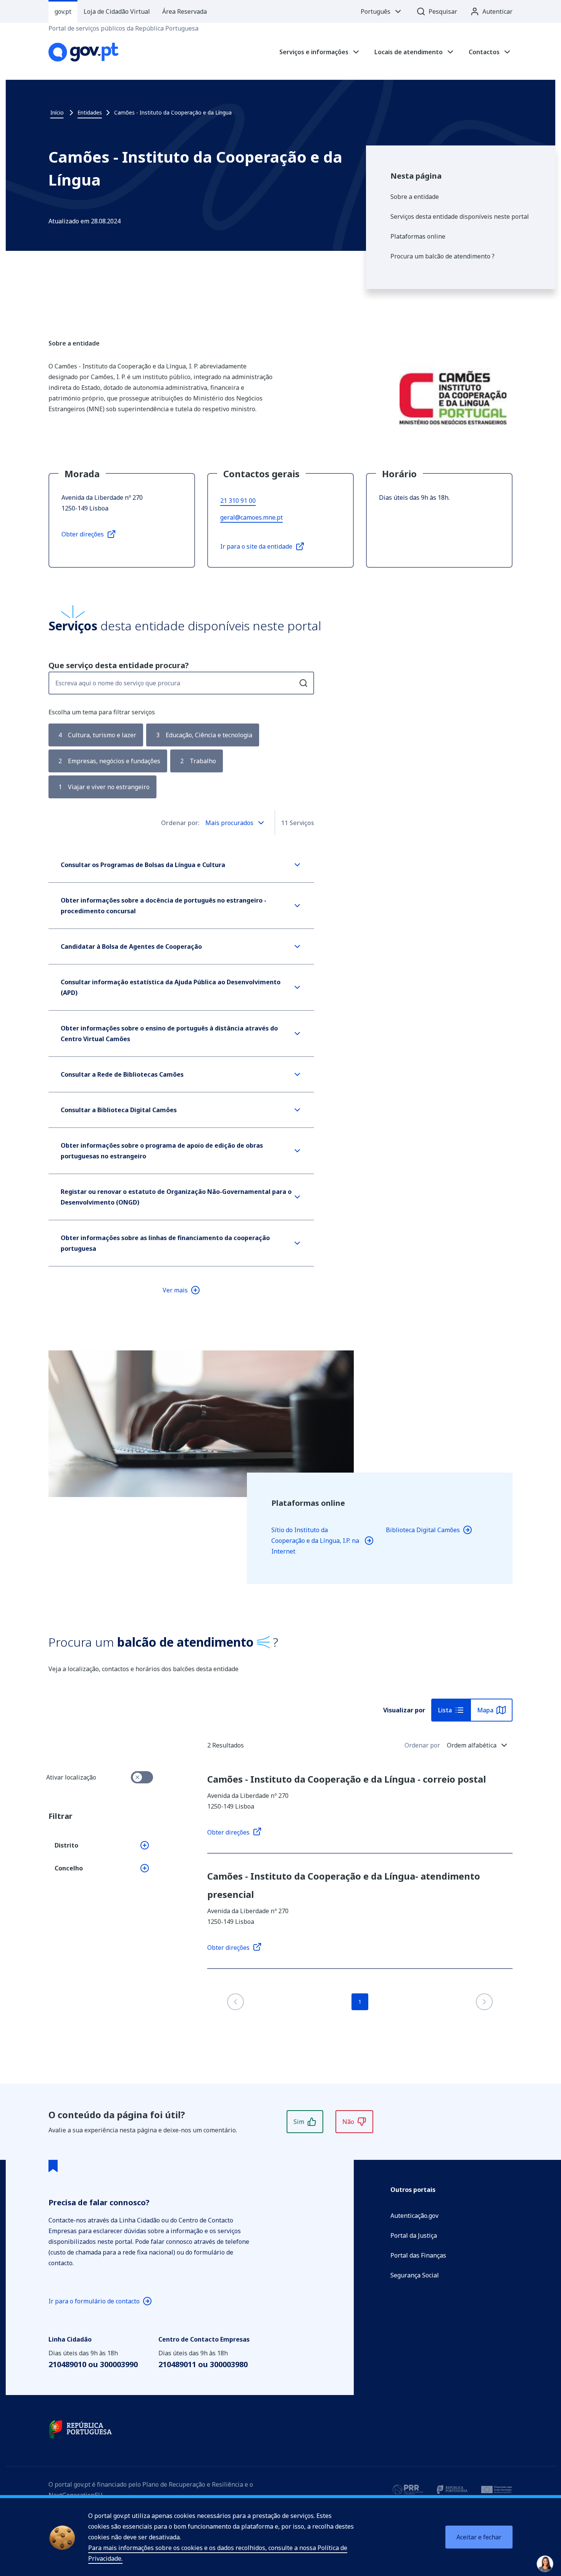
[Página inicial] (84, 52)
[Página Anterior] (235, 2002)
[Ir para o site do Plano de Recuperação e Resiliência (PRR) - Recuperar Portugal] (408, 2490)
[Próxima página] (484, 2002)
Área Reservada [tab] (185, 11)
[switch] (142, 1777)
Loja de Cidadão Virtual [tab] (117, 11)
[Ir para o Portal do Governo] (81, 2429)
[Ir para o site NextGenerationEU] (497, 2490)
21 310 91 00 (238, 501)
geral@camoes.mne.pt (251, 517)
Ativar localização (71, 1777)
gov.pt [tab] (63, 11)
